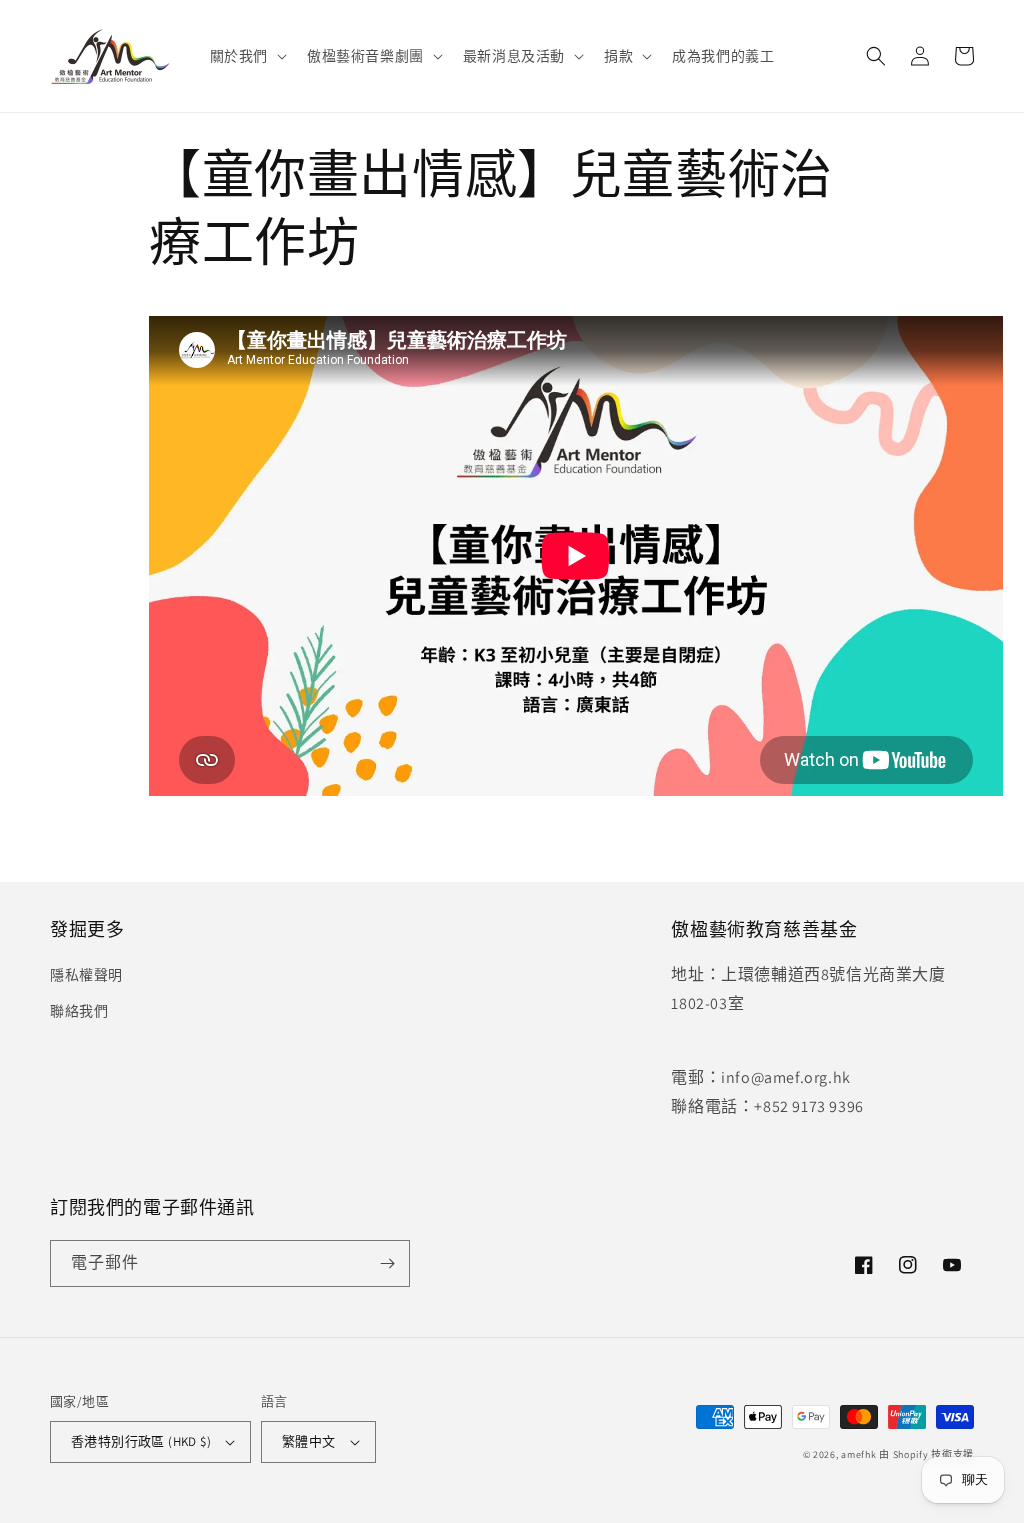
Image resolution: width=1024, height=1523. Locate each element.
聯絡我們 (79, 1011)
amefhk (858, 1454)
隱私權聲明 (86, 975)
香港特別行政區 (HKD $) (141, 1441)
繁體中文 (309, 1441)
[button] (246, 56)
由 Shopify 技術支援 (926, 1454)
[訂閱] (387, 1263)
